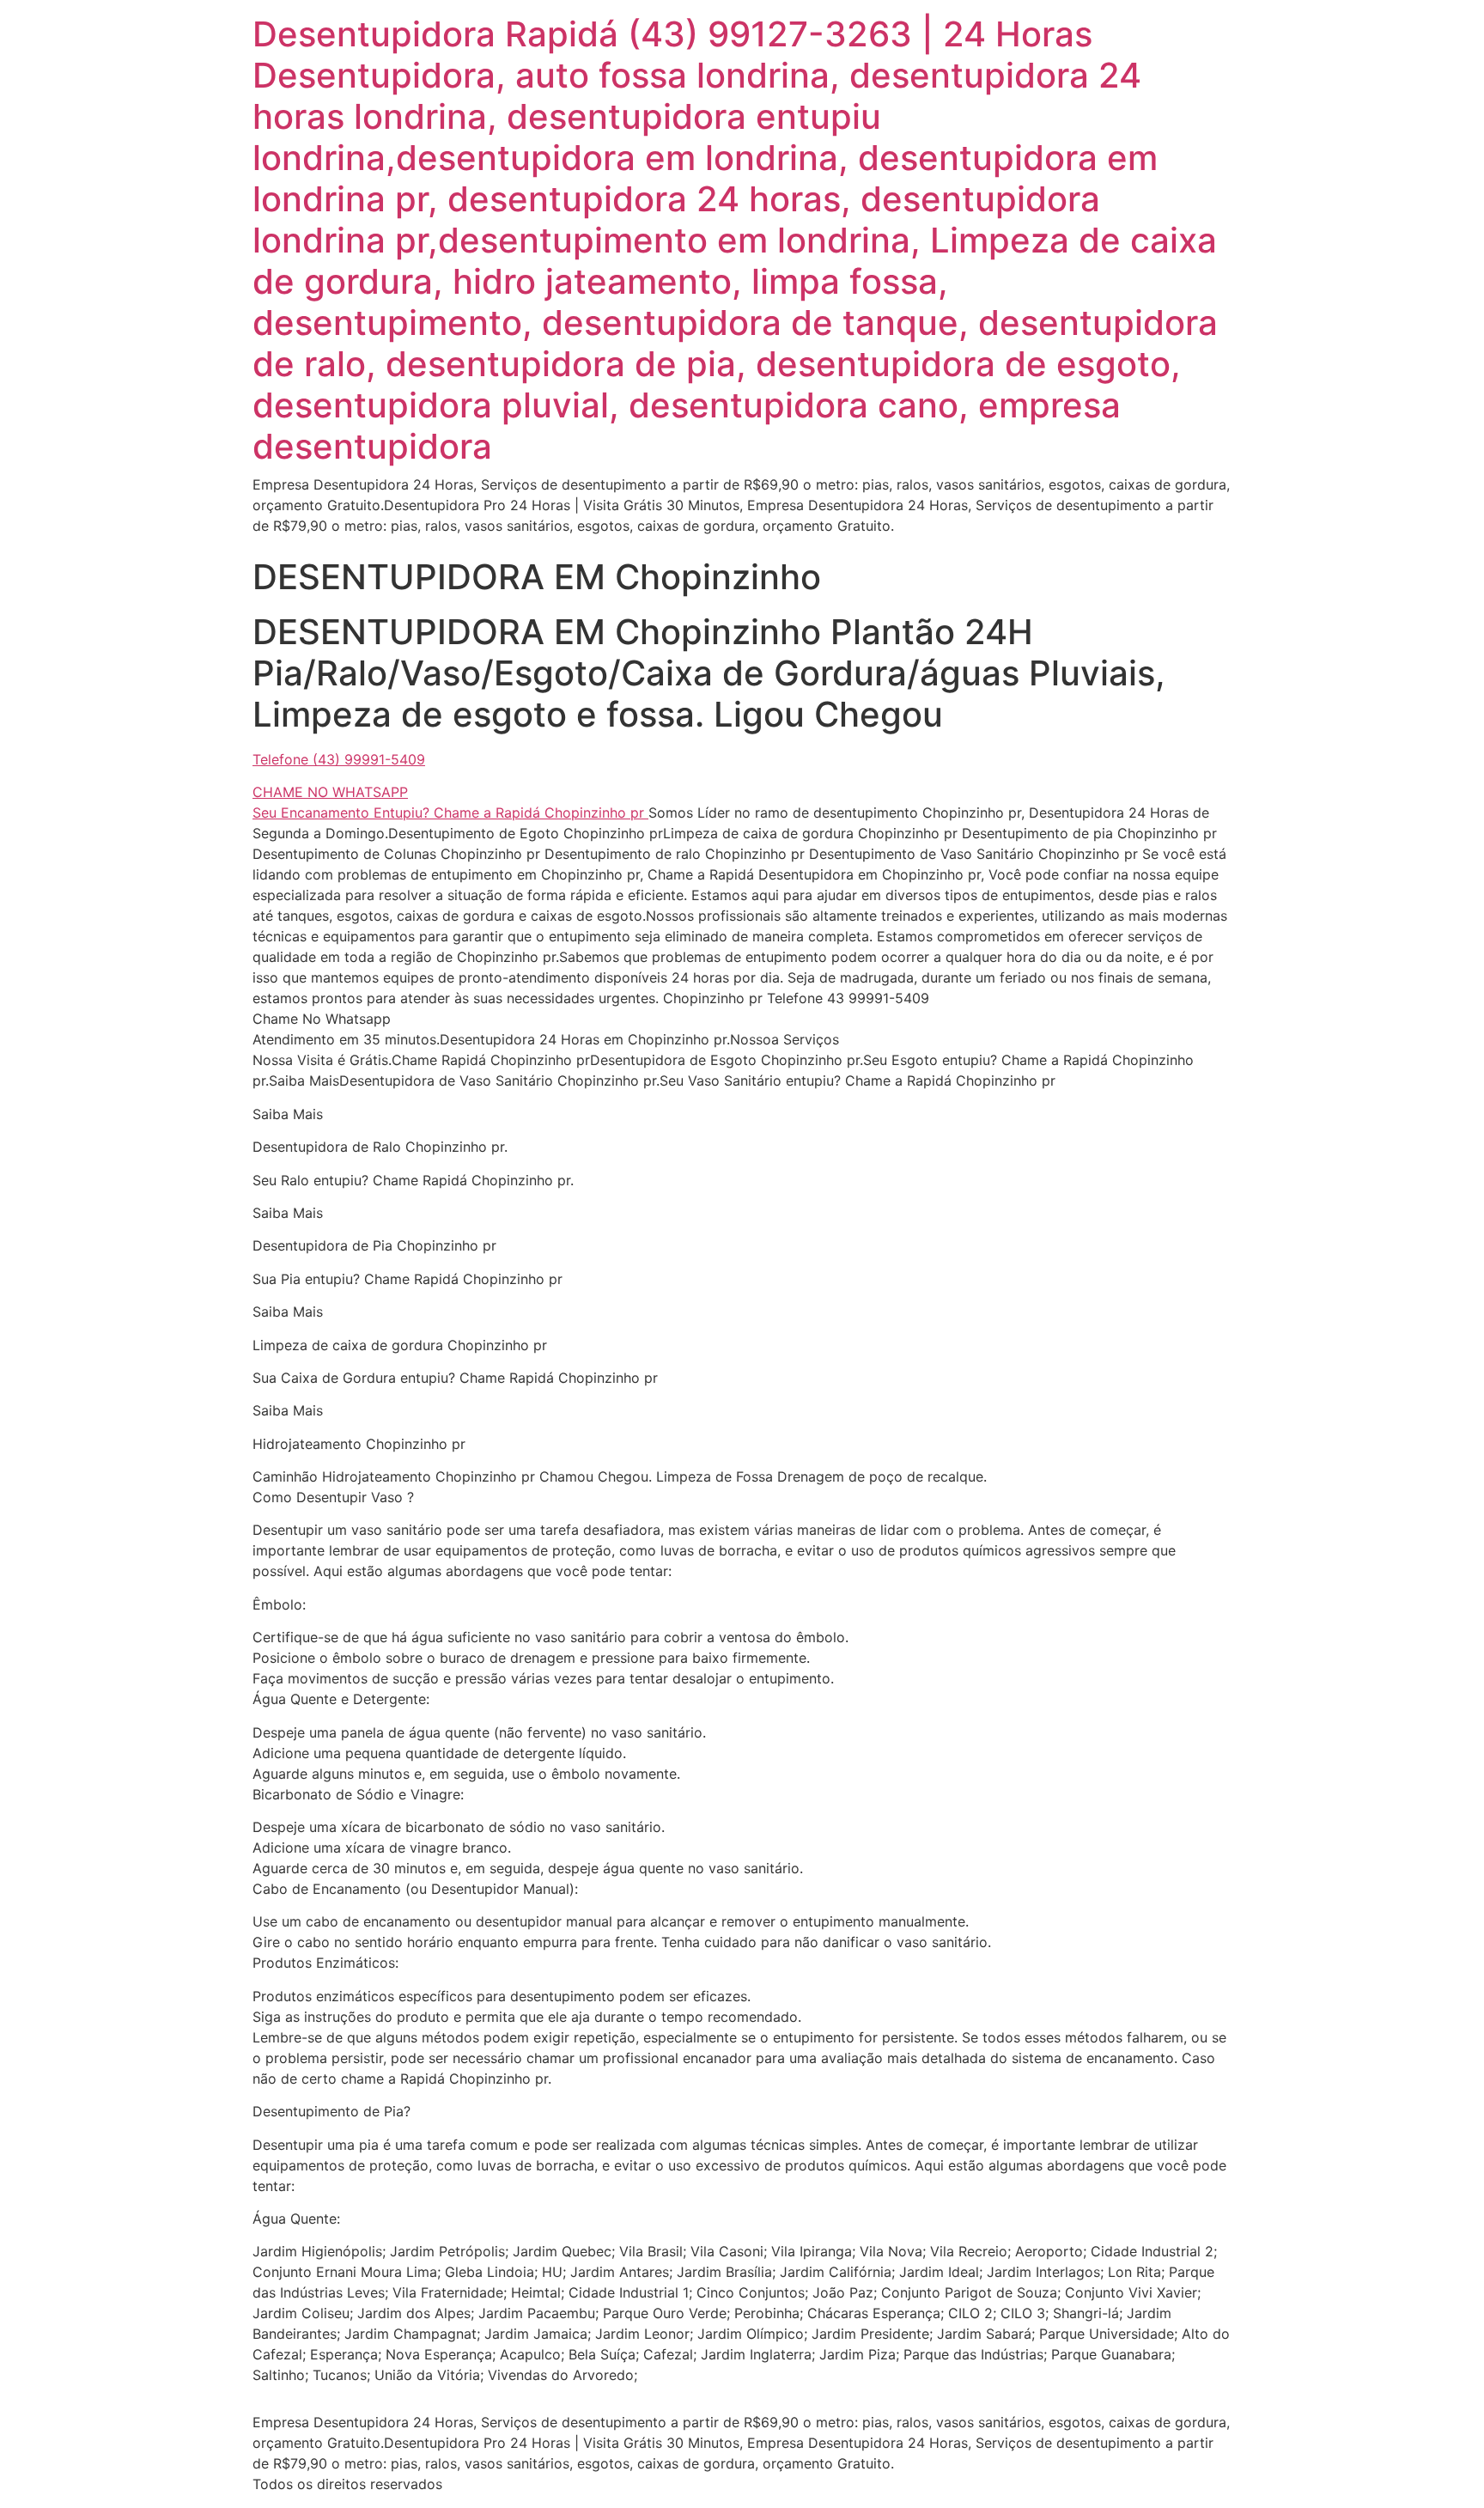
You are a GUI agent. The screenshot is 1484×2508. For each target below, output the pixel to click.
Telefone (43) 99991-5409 (339, 759)
